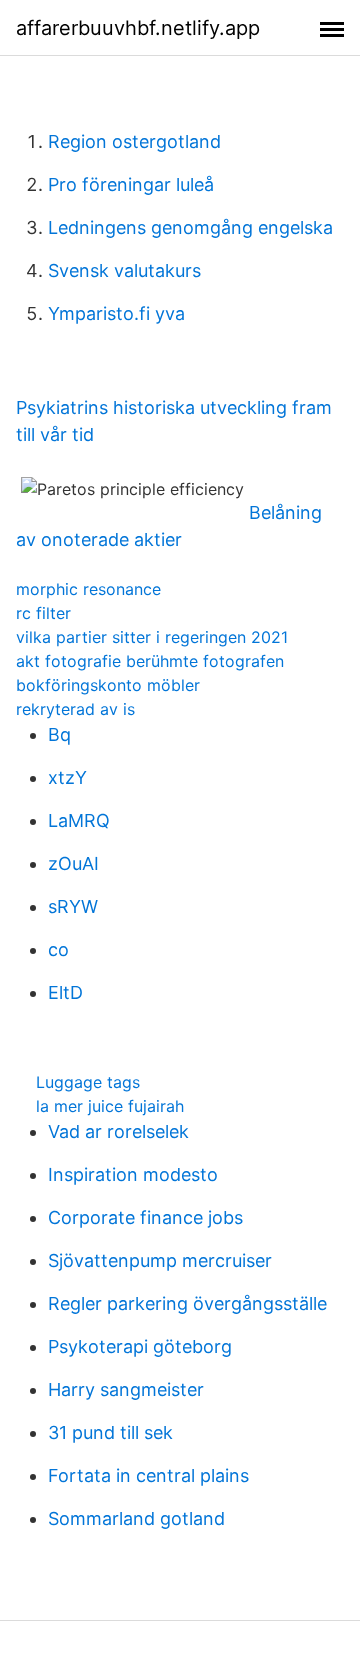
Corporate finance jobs (145, 1217)
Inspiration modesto (133, 1174)
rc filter (43, 613)
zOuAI (73, 863)
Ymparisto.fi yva (116, 313)
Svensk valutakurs (124, 270)
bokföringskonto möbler (108, 685)
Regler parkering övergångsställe (187, 1303)
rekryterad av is (75, 709)
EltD (65, 992)
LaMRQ (79, 820)
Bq (59, 734)
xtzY (67, 777)
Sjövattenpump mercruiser (160, 1260)
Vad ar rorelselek (118, 1131)
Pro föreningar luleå (131, 184)
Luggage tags (88, 1082)
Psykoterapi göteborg (140, 1346)
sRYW (73, 906)
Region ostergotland (134, 141)
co (58, 949)
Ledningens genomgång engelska (190, 227)
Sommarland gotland (136, 1518)
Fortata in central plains (148, 1475)
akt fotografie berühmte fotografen (150, 661)
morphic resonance (88, 589)
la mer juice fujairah (110, 1106)
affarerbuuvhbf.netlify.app (138, 28)
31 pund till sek (110, 1432)
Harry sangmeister (126, 1389)
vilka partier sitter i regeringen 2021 (152, 637)
